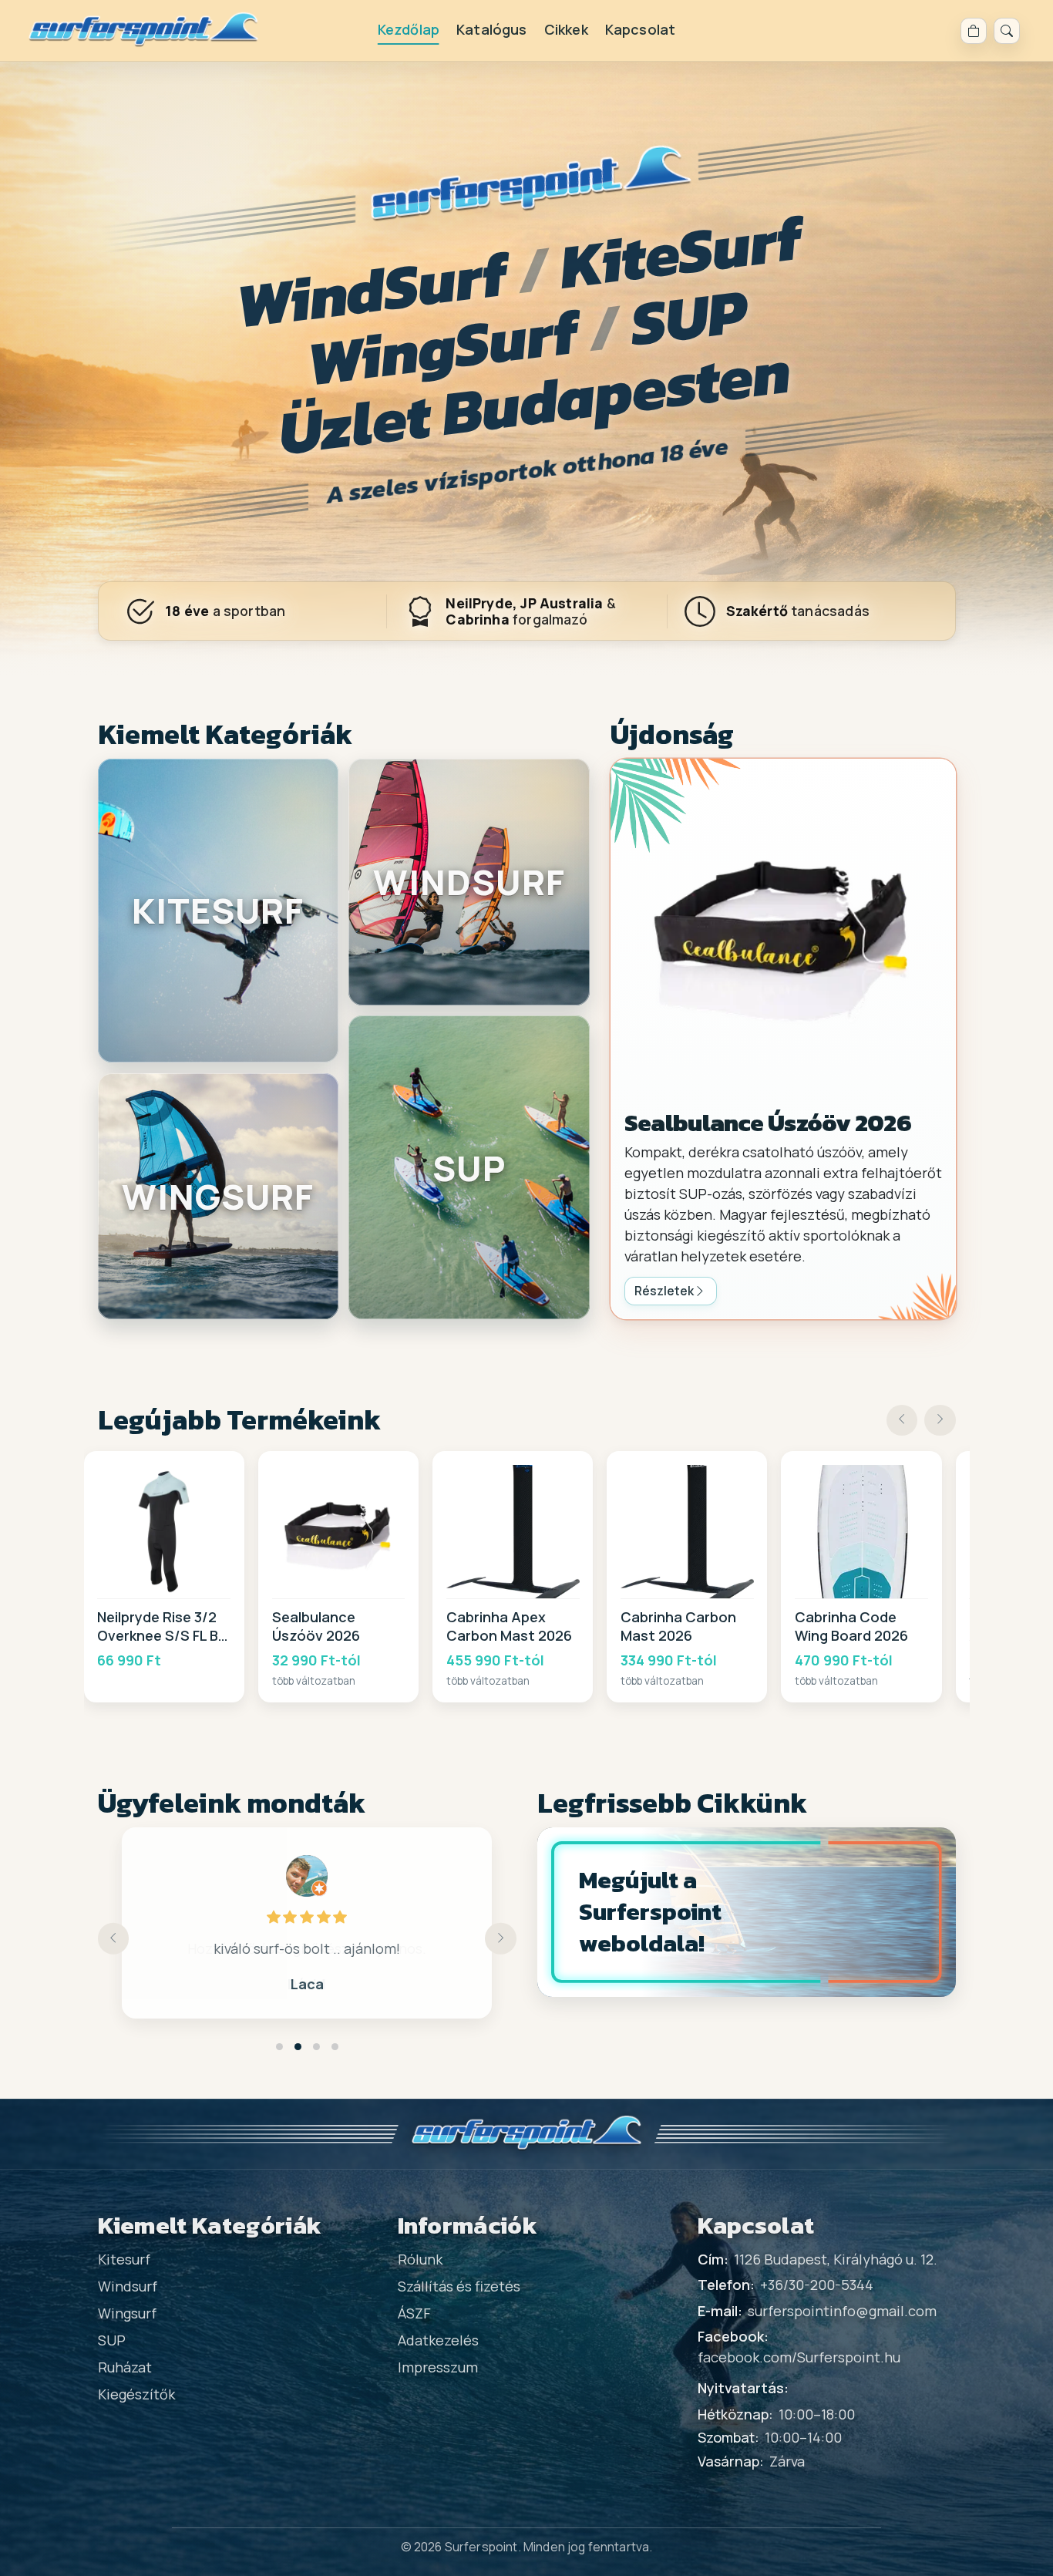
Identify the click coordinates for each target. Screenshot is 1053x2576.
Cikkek (566, 29)
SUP (112, 2340)
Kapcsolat (641, 29)
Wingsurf (127, 2313)
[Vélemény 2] (298, 2047)
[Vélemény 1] (279, 2047)
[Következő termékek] (940, 1421)
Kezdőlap (409, 29)
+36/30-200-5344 (817, 2285)
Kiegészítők (136, 2394)
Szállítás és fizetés (459, 2286)
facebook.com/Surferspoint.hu (799, 2357)
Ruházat (125, 2367)
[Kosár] (974, 31)
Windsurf (128, 2286)
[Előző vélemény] (114, 1939)
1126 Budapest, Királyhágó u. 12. (836, 2259)
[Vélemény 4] (335, 2047)
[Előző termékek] (902, 1421)
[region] (527, 1577)
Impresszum (438, 2367)
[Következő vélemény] (501, 1939)
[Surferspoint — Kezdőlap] (144, 30)
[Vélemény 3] (316, 2047)
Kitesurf (124, 2259)
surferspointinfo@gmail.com (842, 2311)
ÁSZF (414, 2313)
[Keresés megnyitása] (1007, 31)
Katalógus (492, 29)
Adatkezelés (438, 2340)
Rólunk (420, 2259)
